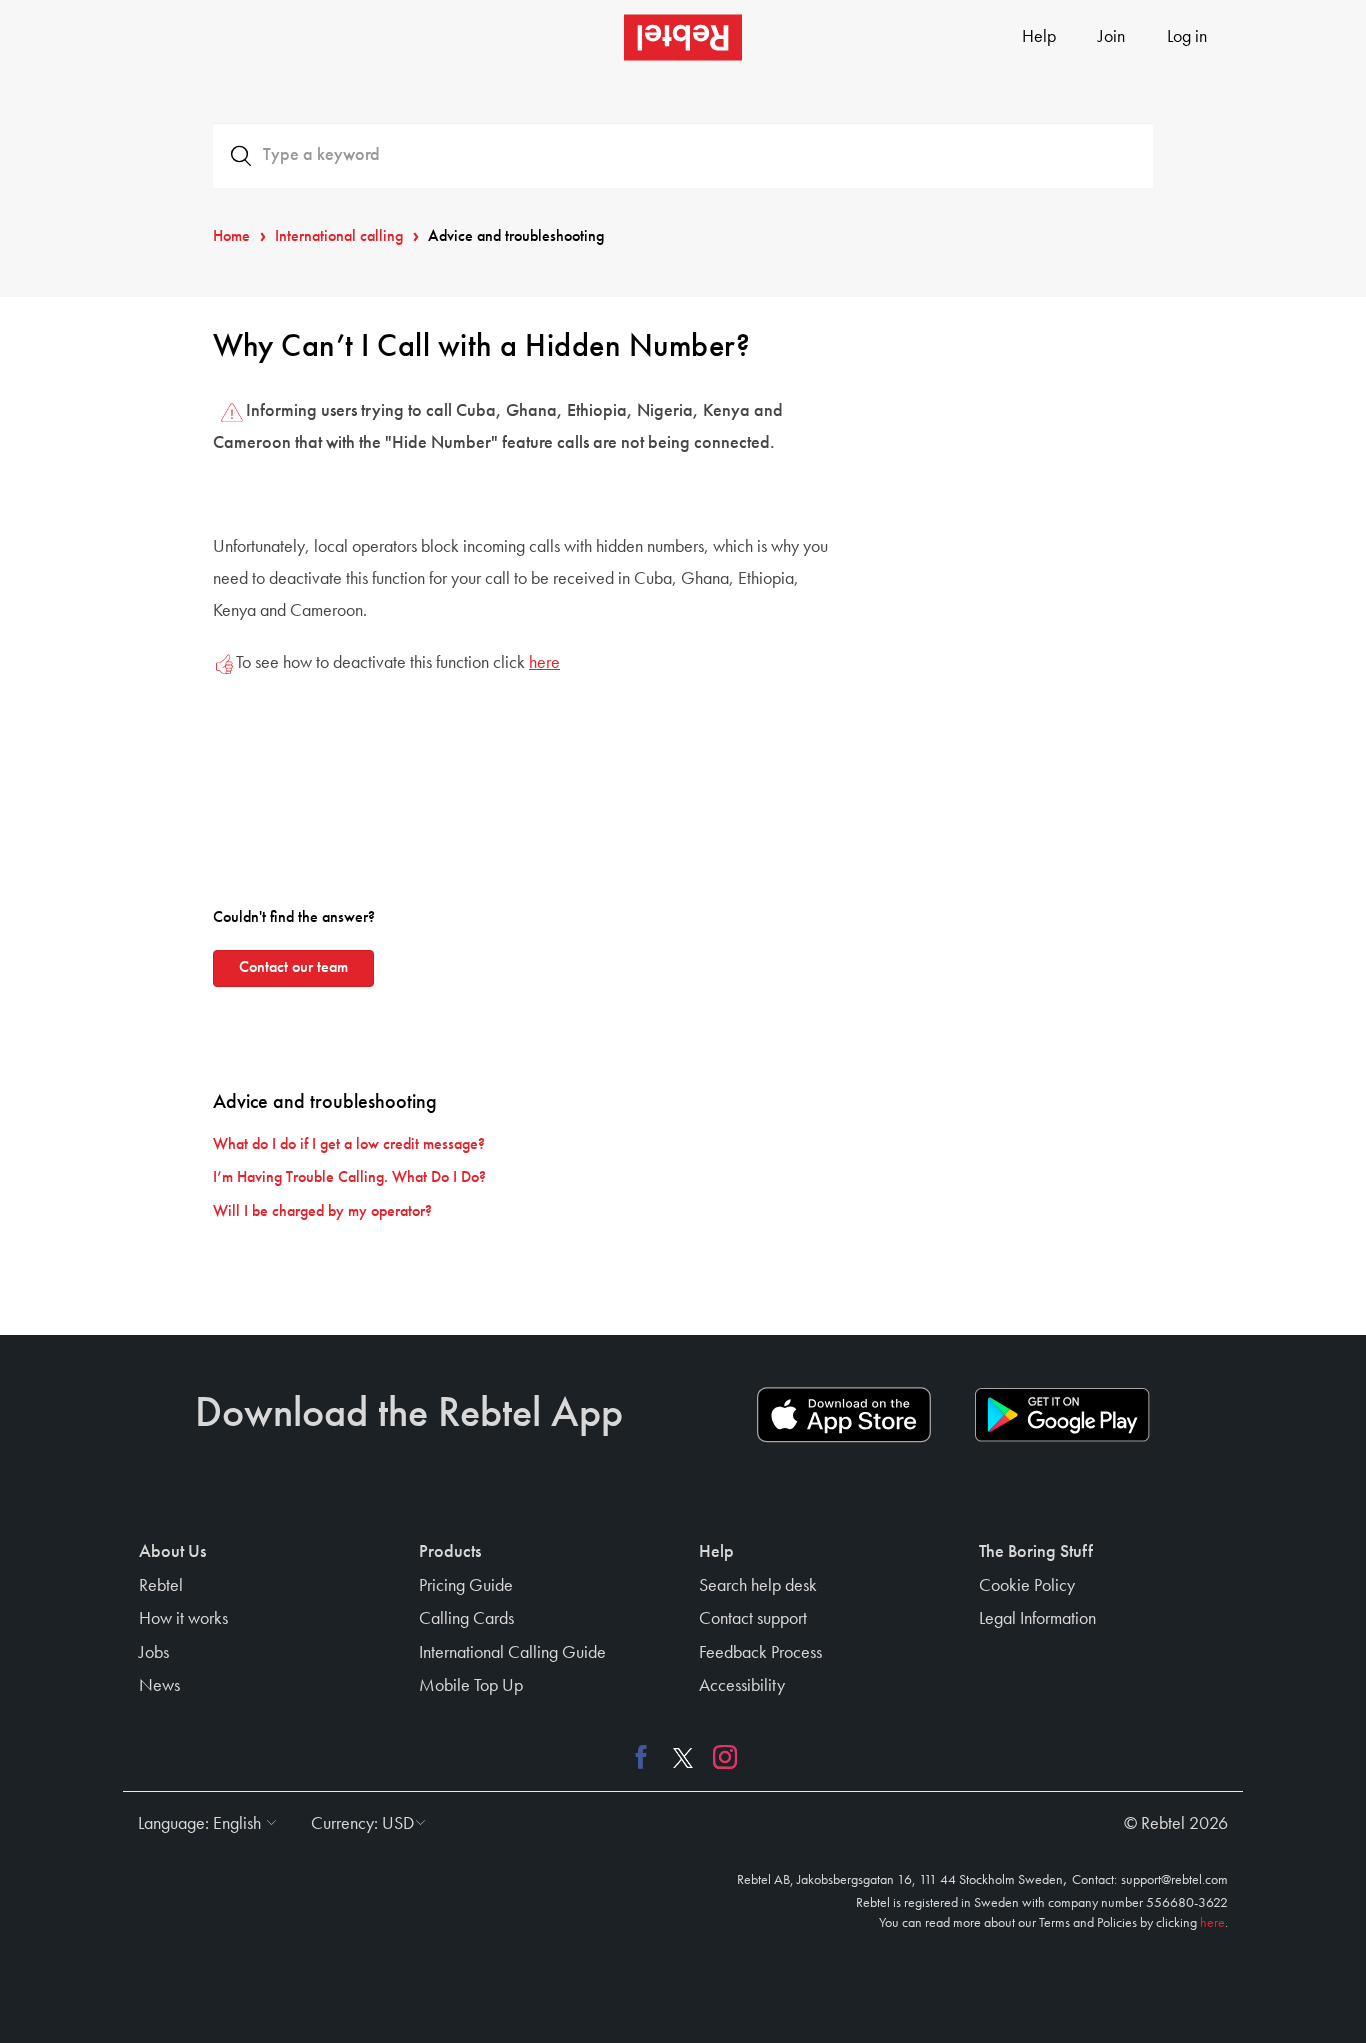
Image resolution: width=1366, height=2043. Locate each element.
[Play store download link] (1062, 1415)
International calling (339, 237)
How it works (183, 1619)
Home (231, 237)
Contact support (753, 1619)
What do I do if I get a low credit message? (349, 1145)
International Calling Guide (512, 1653)
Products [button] (450, 1552)
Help (1039, 37)
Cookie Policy (1027, 1586)
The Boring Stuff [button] (1036, 1552)
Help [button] (716, 1552)
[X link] (683, 1757)
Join (1111, 37)
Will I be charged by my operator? (322, 1212)
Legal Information (1037, 1619)
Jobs (154, 1653)
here (544, 663)
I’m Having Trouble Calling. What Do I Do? (349, 1178)
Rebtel (161, 1586)
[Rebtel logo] (683, 37)
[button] (202, 1824)
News (159, 1686)
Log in (1187, 37)
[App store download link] (844, 1415)
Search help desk (758, 1586)
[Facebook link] (646, 1757)
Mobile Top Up (471, 1686)
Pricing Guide (466, 1586)
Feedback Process (760, 1653)
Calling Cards (466, 1619)
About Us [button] (172, 1552)
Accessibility (742, 1686)
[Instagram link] (720, 1757)
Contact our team (293, 968)
